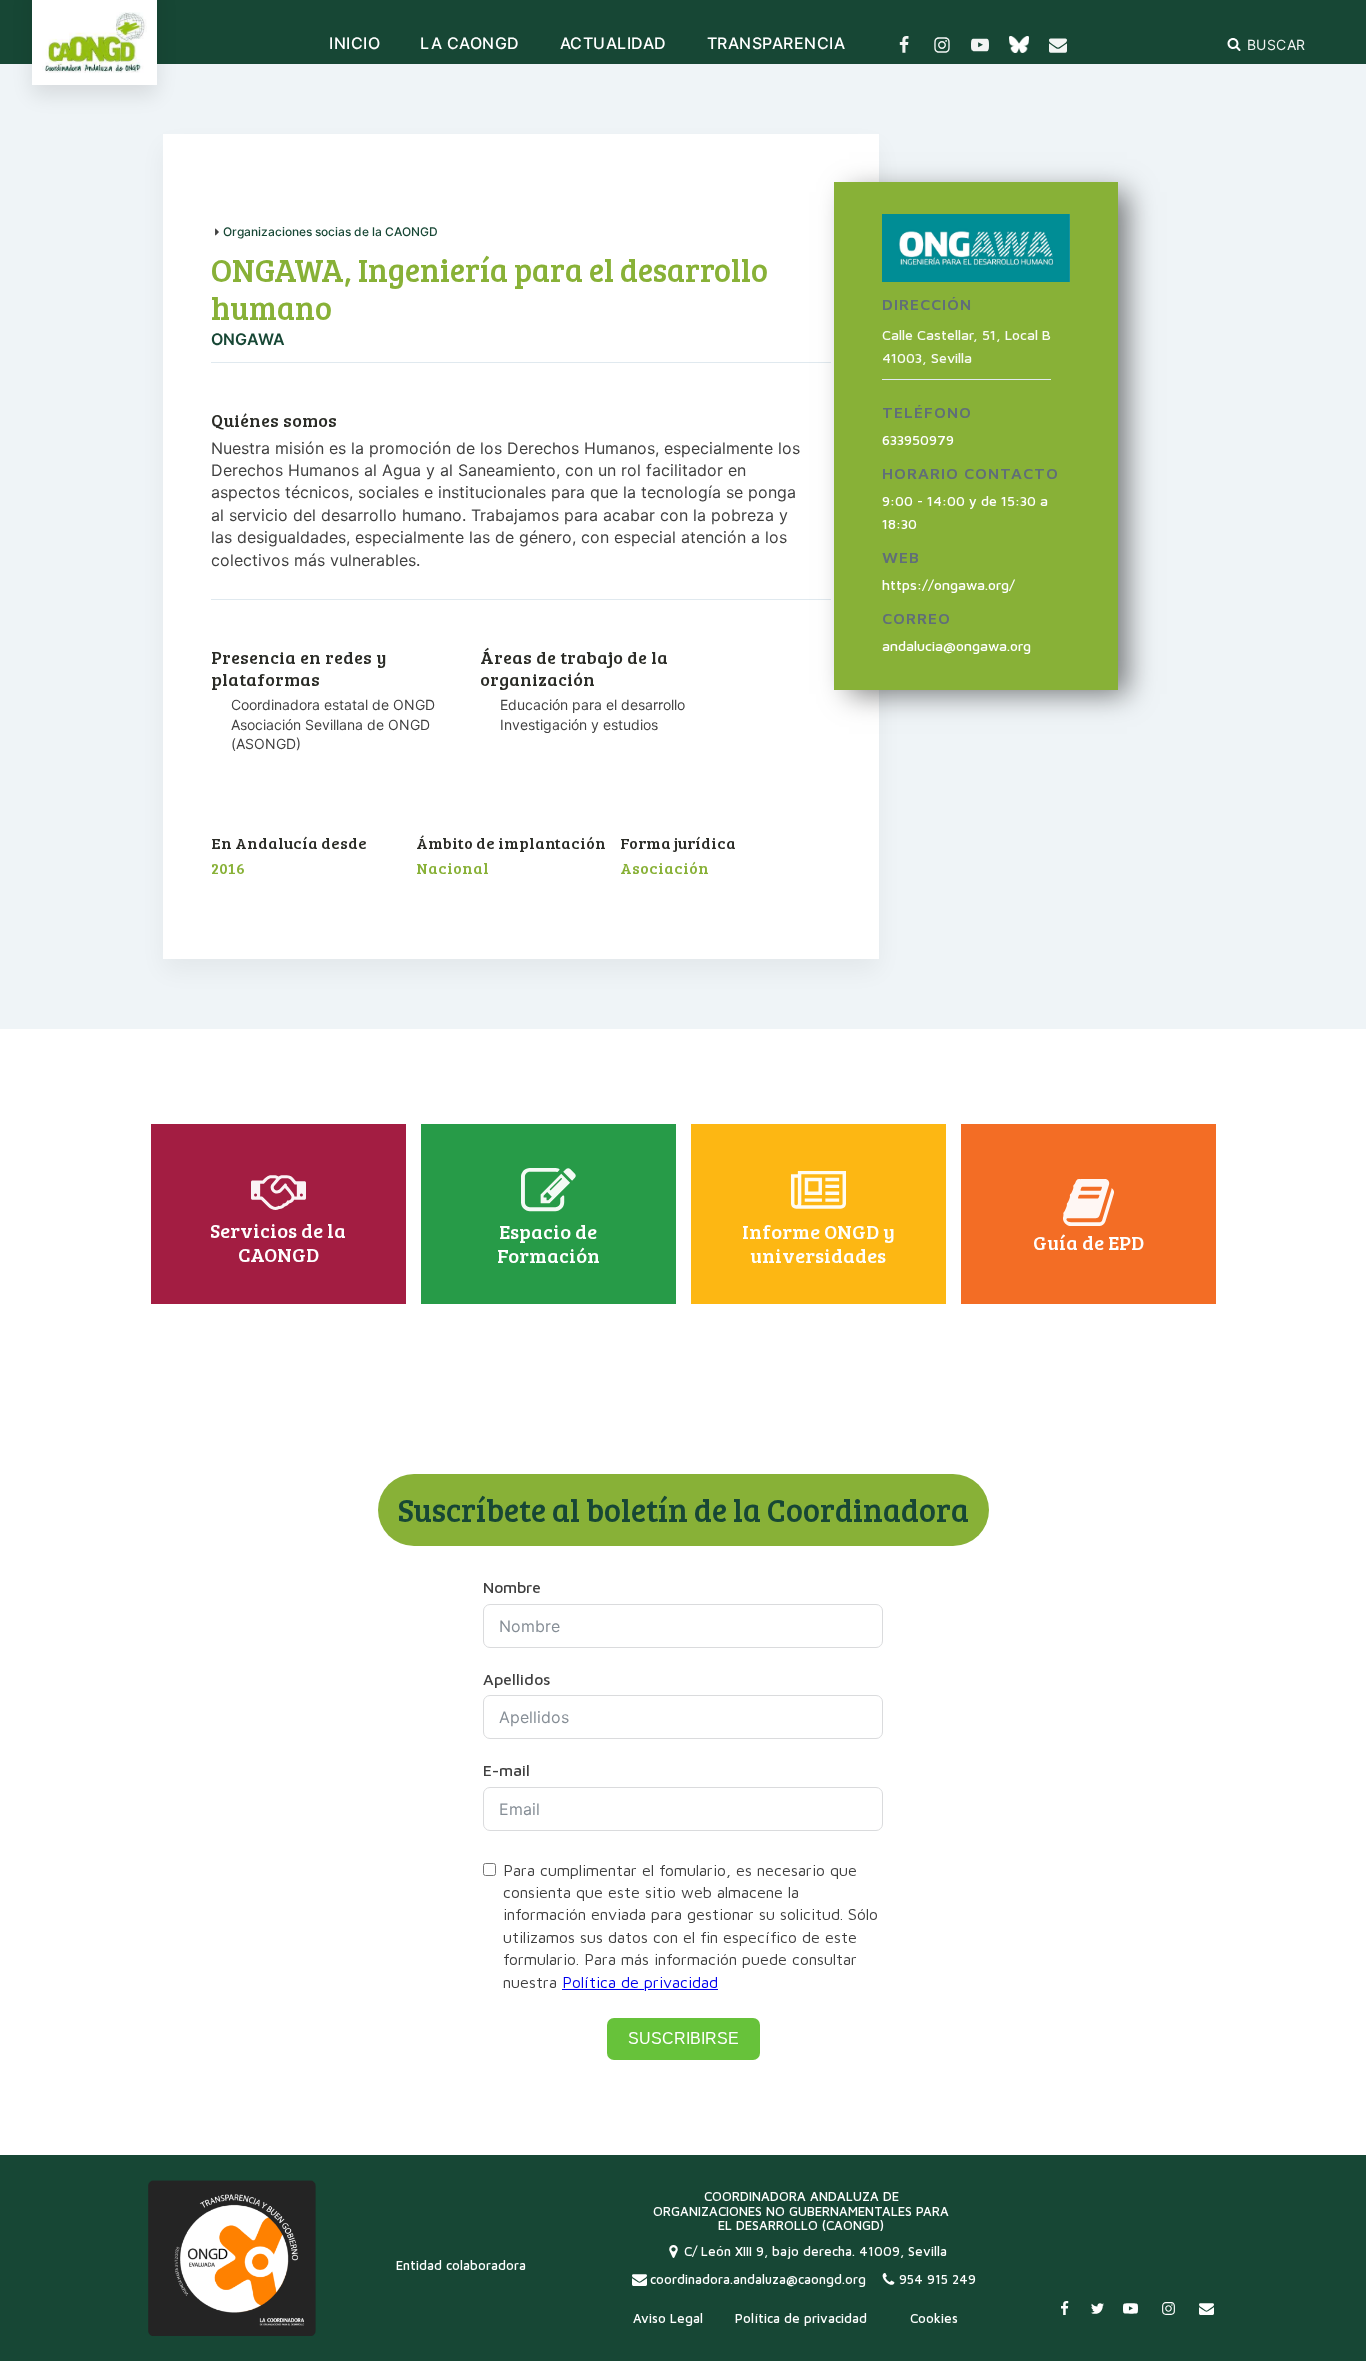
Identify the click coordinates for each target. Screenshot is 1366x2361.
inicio (354, 44)
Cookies (934, 2318)
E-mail (506, 1770)
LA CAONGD (470, 44)
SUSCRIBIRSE (683, 2038)
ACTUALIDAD (613, 44)
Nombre (512, 1587)
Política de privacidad (640, 1982)
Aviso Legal (668, 2318)
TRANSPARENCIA (776, 44)
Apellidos (516, 1679)
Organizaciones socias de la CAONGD (330, 231)
